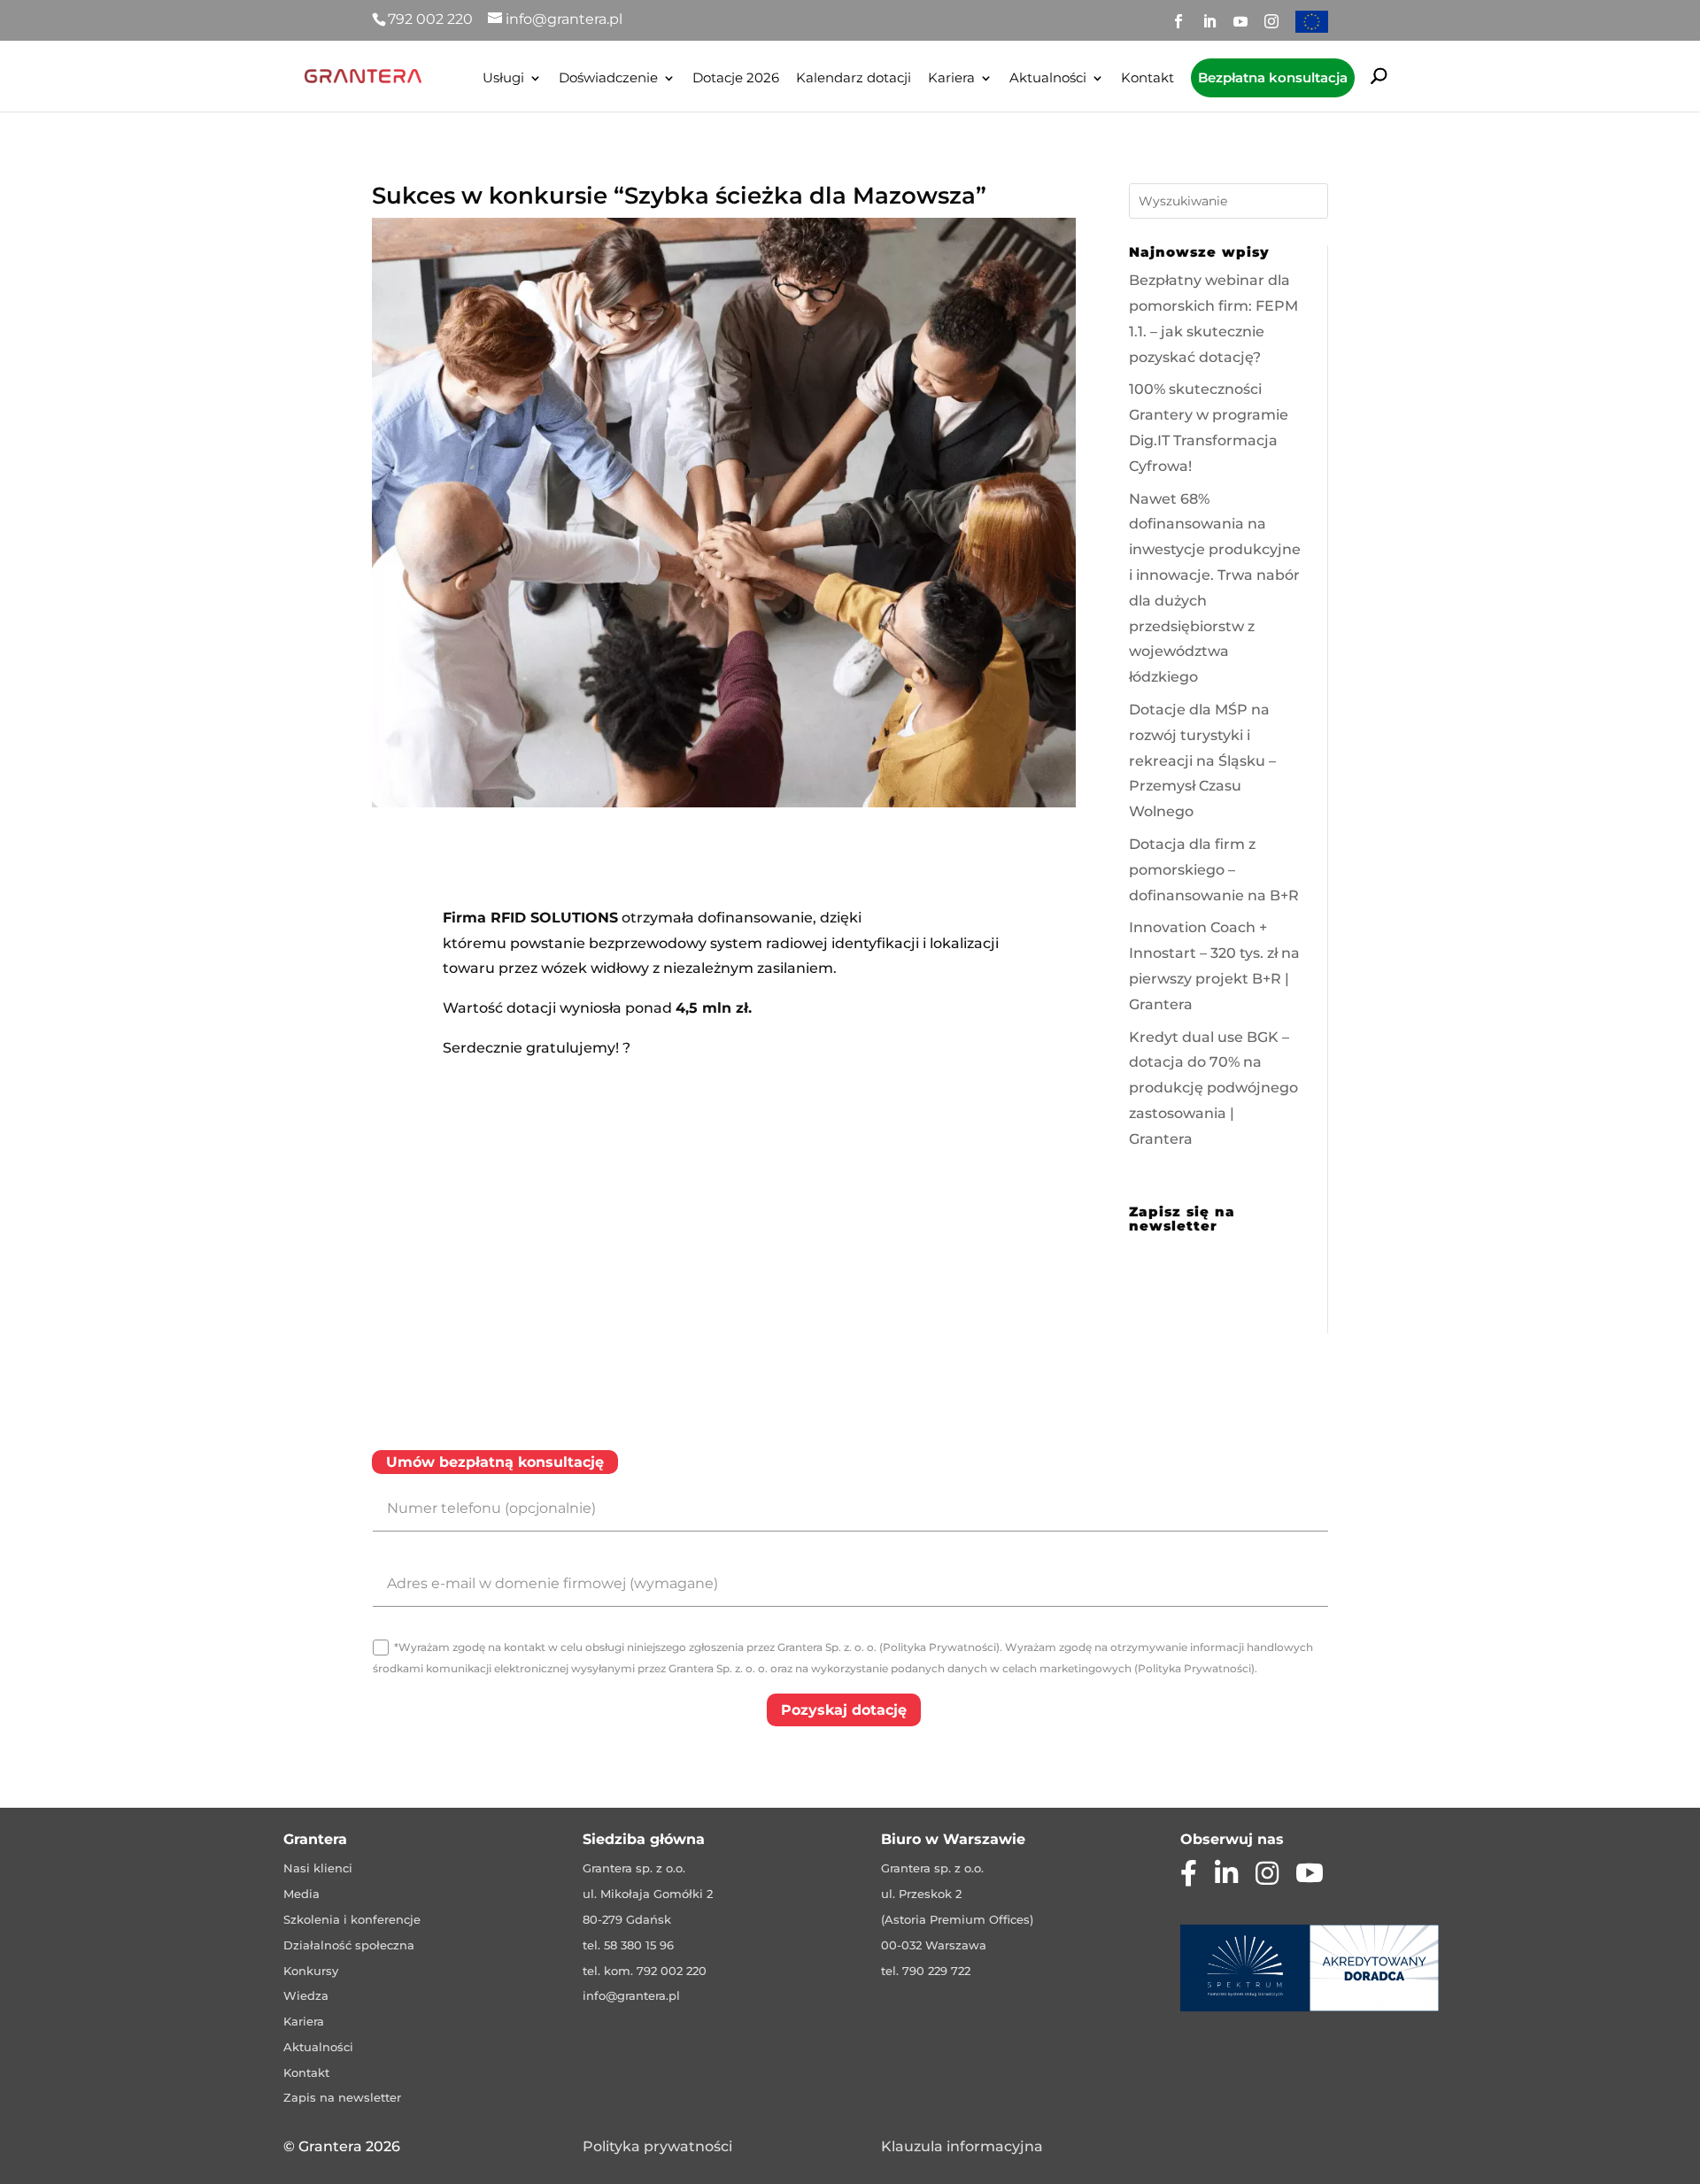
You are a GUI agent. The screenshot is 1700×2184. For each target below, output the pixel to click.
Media (301, 1894)
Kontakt (1147, 79)
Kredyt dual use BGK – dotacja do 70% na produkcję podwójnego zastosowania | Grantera (1213, 1088)
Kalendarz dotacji (854, 79)
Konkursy (311, 1971)
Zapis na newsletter (342, 2097)
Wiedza (306, 1995)
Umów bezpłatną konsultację (495, 1462)
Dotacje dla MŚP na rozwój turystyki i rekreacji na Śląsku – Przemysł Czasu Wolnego (1202, 760)
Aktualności (1048, 79)
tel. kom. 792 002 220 (645, 1971)
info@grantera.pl (631, 1995)
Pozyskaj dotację (844, 1710)
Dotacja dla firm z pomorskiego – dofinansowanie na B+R (1214, 870)
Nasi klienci (318, 1868)
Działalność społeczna (349, 1945)
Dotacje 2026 (736, 79)
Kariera (951, 79)
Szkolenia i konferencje (352, 1919)
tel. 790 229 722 (926, 1971)
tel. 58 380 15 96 (628, 1945)
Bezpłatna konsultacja (1273, 77)
